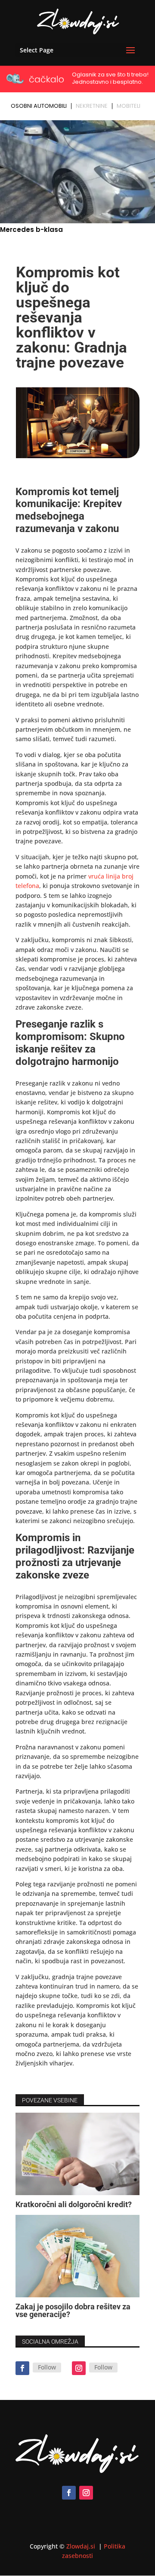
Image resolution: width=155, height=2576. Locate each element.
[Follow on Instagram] (79, 2368)
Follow (47, 2367)
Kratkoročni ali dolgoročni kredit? (74, 2204)
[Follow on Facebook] (22, 2368)
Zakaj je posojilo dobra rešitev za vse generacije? (73, 2310)
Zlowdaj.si (82, 2546)
